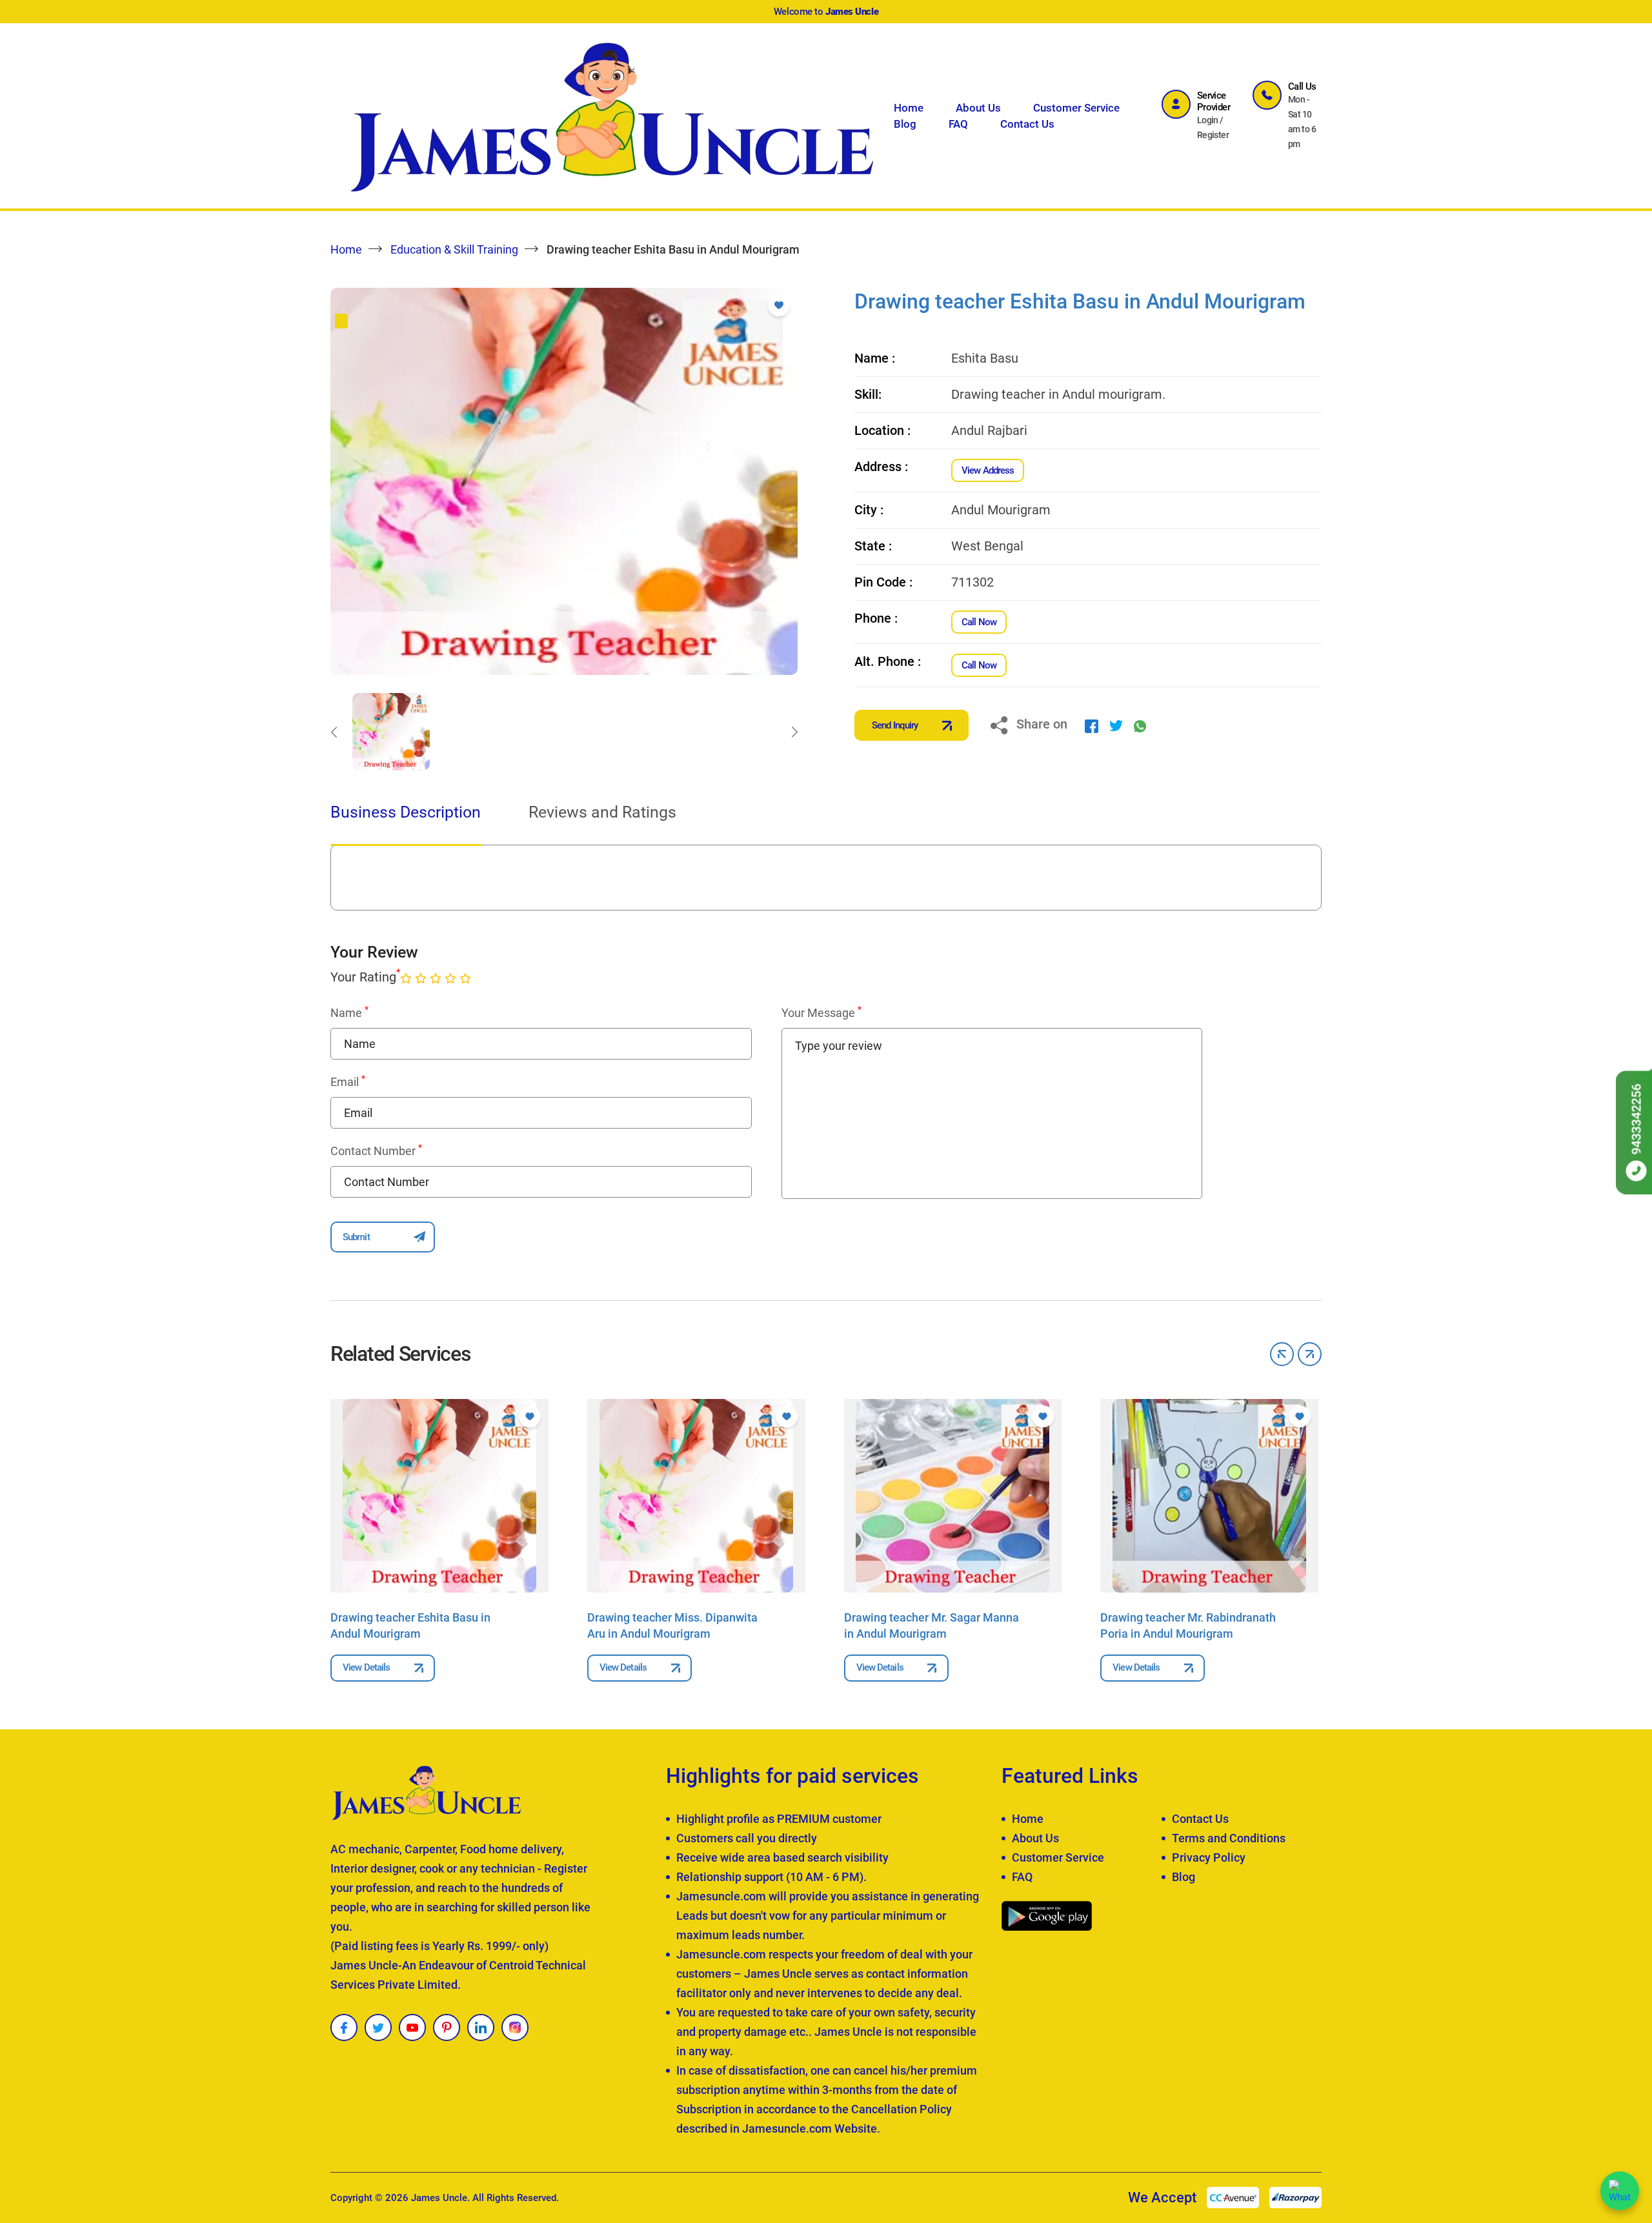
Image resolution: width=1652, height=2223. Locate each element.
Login (1208, 120)
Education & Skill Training (454, 249)
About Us (978, 108)
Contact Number (376, 1151)
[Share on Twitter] (1116, 725)
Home (909, 108)
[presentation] (334, 732)
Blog (905, 124)
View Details (366, 1667)
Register (1213, 135)
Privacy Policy (1209, 1857)
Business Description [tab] (406, 812)
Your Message (821, 1012)
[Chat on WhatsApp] (1620, 2191)
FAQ (958, 124)
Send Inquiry (895, 725)
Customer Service (1076, 108)
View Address (988, 470)
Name (349, 1012)
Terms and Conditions (1229, 1838)
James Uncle (439, 2198)
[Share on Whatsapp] (1140, 725)
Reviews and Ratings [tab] (602, 812)
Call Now (979, 622)
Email (348, 1081)
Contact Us (1027, 124)
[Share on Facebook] (1092, 725)
